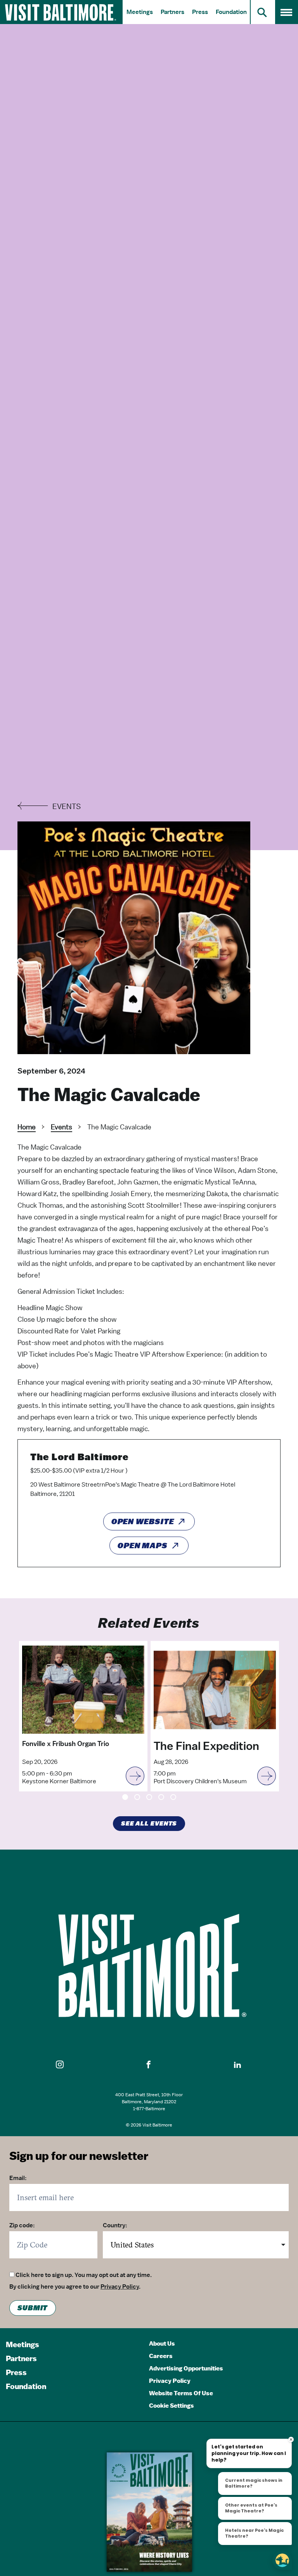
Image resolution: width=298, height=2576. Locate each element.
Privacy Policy (120, 2287)
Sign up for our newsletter (79, 2156)
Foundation (231, 12)
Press (200, 12)
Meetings (140, 12)
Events (62, 1127)
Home (27, 1127)
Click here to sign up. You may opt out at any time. (84, 2275)
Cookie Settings (172, 2406)
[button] (60, 2065)
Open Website (143, 1521)
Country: (115, 2225)
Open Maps (143, 1546)
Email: (18, 2178)
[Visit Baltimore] (149, 1966)
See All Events (149, 1824)
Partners (172, 12)
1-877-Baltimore (149, 2109)
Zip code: (22, 2225)
